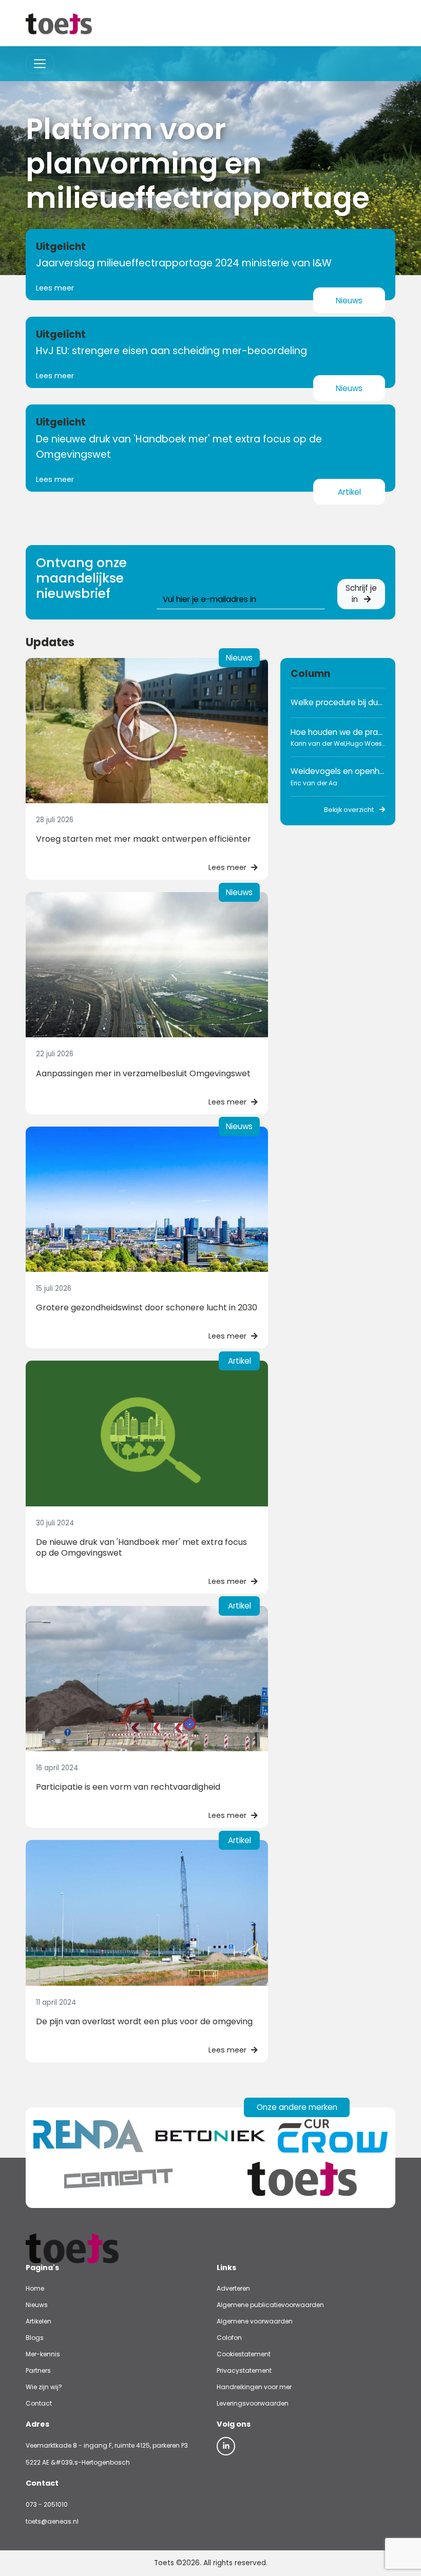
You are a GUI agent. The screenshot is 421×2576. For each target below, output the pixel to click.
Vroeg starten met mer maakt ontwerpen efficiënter (143, 839)
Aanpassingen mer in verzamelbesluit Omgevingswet (143, 1073)
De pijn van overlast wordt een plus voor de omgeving (144, 2021)
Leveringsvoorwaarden (253, 2403)
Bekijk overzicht (350, 810)
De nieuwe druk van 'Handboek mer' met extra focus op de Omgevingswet (141, 1547)
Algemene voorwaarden (255, 2321)
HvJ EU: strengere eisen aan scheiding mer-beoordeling (171, 351)
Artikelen (39, 2321)
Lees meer (55, 288)
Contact (39, 2403)
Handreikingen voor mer (254, 2387)
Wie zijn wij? (44, 2387)
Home (35, 2288)
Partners (38, 2370)
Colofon (229, 2338)
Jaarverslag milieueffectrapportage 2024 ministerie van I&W (184, 263)
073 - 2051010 (47, 2504)
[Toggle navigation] (40, 64)
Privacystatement (244, 2370)
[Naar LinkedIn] (226, 2446)
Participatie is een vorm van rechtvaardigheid (128, 1787)
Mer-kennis (43, 2354)
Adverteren (233, 2288)
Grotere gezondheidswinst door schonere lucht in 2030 (147, 1308)
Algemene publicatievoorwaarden (270, 2305)
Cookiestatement (244, 2354)
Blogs (35, 2338)
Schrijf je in (361, 594)
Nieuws (37, 2305)
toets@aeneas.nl (52, 2521)
